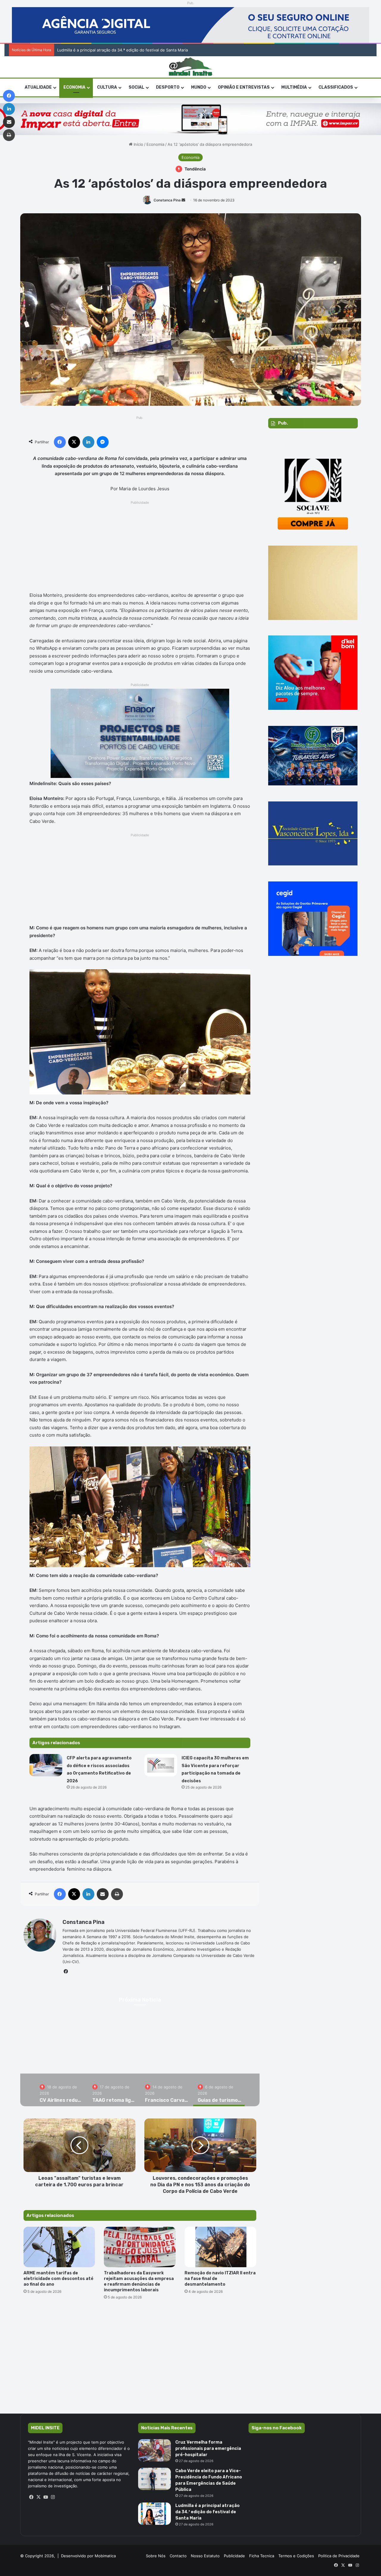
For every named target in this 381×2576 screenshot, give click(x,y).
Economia (74, 87)
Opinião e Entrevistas (244, 87)
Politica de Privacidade (339, 2556)
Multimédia (294, 87)
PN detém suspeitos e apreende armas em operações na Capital (111, 50)
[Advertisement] (140, 548)
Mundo (199, 87)
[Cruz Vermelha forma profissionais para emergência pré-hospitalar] (154, 2450)
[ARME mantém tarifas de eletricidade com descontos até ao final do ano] (59, 2247)
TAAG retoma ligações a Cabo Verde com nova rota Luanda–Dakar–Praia (170, 2054)
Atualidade (38, 87)
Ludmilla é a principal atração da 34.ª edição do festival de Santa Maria (207, 2512)
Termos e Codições (296, 2556)
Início (138, 144)
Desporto (168, 87)
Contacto (178, 2556)
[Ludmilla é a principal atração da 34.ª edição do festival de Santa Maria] (154, 2514)
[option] (170, 2047)
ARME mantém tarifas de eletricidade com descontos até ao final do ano (58, 2279)
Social (136, 87)
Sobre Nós (156, 2556)
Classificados (336, 87)
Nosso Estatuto (205, 2556)
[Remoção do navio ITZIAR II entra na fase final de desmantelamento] (220, 2247)
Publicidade (234, 2556)
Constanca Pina (167, 200)
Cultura (107, 87)
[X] (39, 2497)
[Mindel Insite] (191, 67)
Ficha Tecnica (262, 2556)
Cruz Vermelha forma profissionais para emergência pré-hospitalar (208, 2449)
